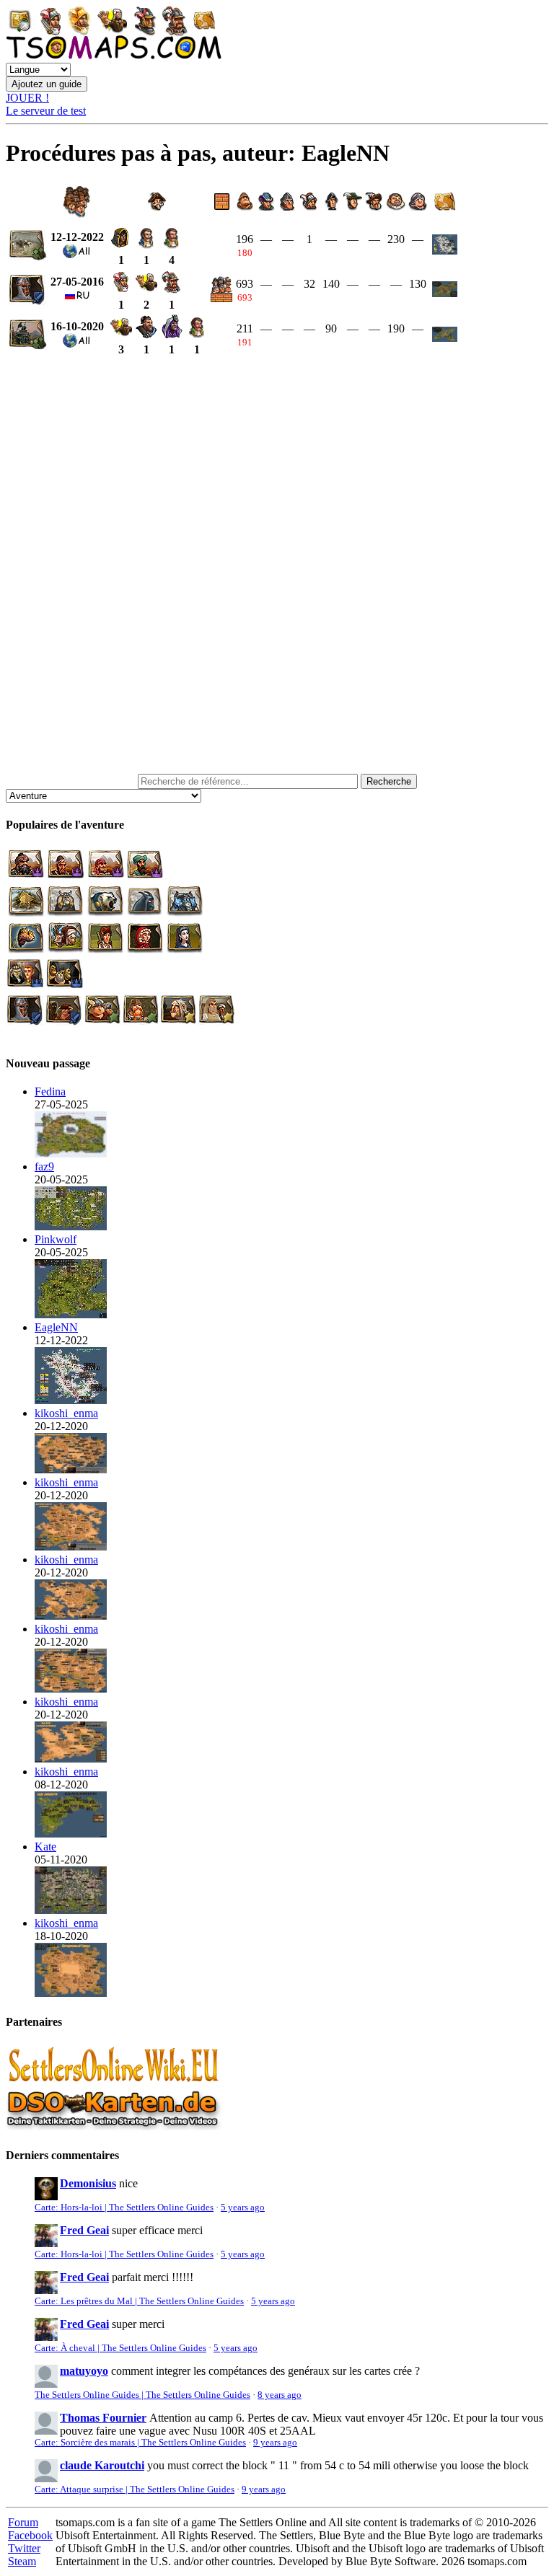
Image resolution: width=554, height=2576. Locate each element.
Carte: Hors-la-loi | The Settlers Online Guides (124, 2207)
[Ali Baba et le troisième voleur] (71, 1547)
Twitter (24, 2548)
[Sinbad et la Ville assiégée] (71, 1469)
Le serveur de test (46, 111)
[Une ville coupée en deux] (71, 1154)
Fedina (50, 1091)
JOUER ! (27, 98)
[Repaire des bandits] (71, 1314)
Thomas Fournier (103, 2418)
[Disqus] (277, 565)
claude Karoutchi (102, 2465)
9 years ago (275, 2443)
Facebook (30, 2535)
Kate (45, 1847)
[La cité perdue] (71, 1993)
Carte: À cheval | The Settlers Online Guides (120, 2348)
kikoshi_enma (66, 1413)
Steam (22, 2561)
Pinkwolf (56, 1239)
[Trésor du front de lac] (71, 1400)
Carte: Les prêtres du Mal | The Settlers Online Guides (139, 2301)
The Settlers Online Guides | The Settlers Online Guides (142, 2395)
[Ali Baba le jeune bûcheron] (71, 1616)
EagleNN (56, 1327)
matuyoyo (84, 2371)
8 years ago (280, 2395)
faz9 (44, 1166)
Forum (23, 2522)
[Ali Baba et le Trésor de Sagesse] (71, 1689)
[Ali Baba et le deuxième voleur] (71, 1759)
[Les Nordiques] (71, 1226)
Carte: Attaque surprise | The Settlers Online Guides (135, 2489)
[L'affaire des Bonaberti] (71, 1834)
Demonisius (88, 2183)
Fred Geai (84, 2230)
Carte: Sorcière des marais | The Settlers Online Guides (140, 2443)
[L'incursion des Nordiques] (71, 1910)
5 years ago (243, 2207)
